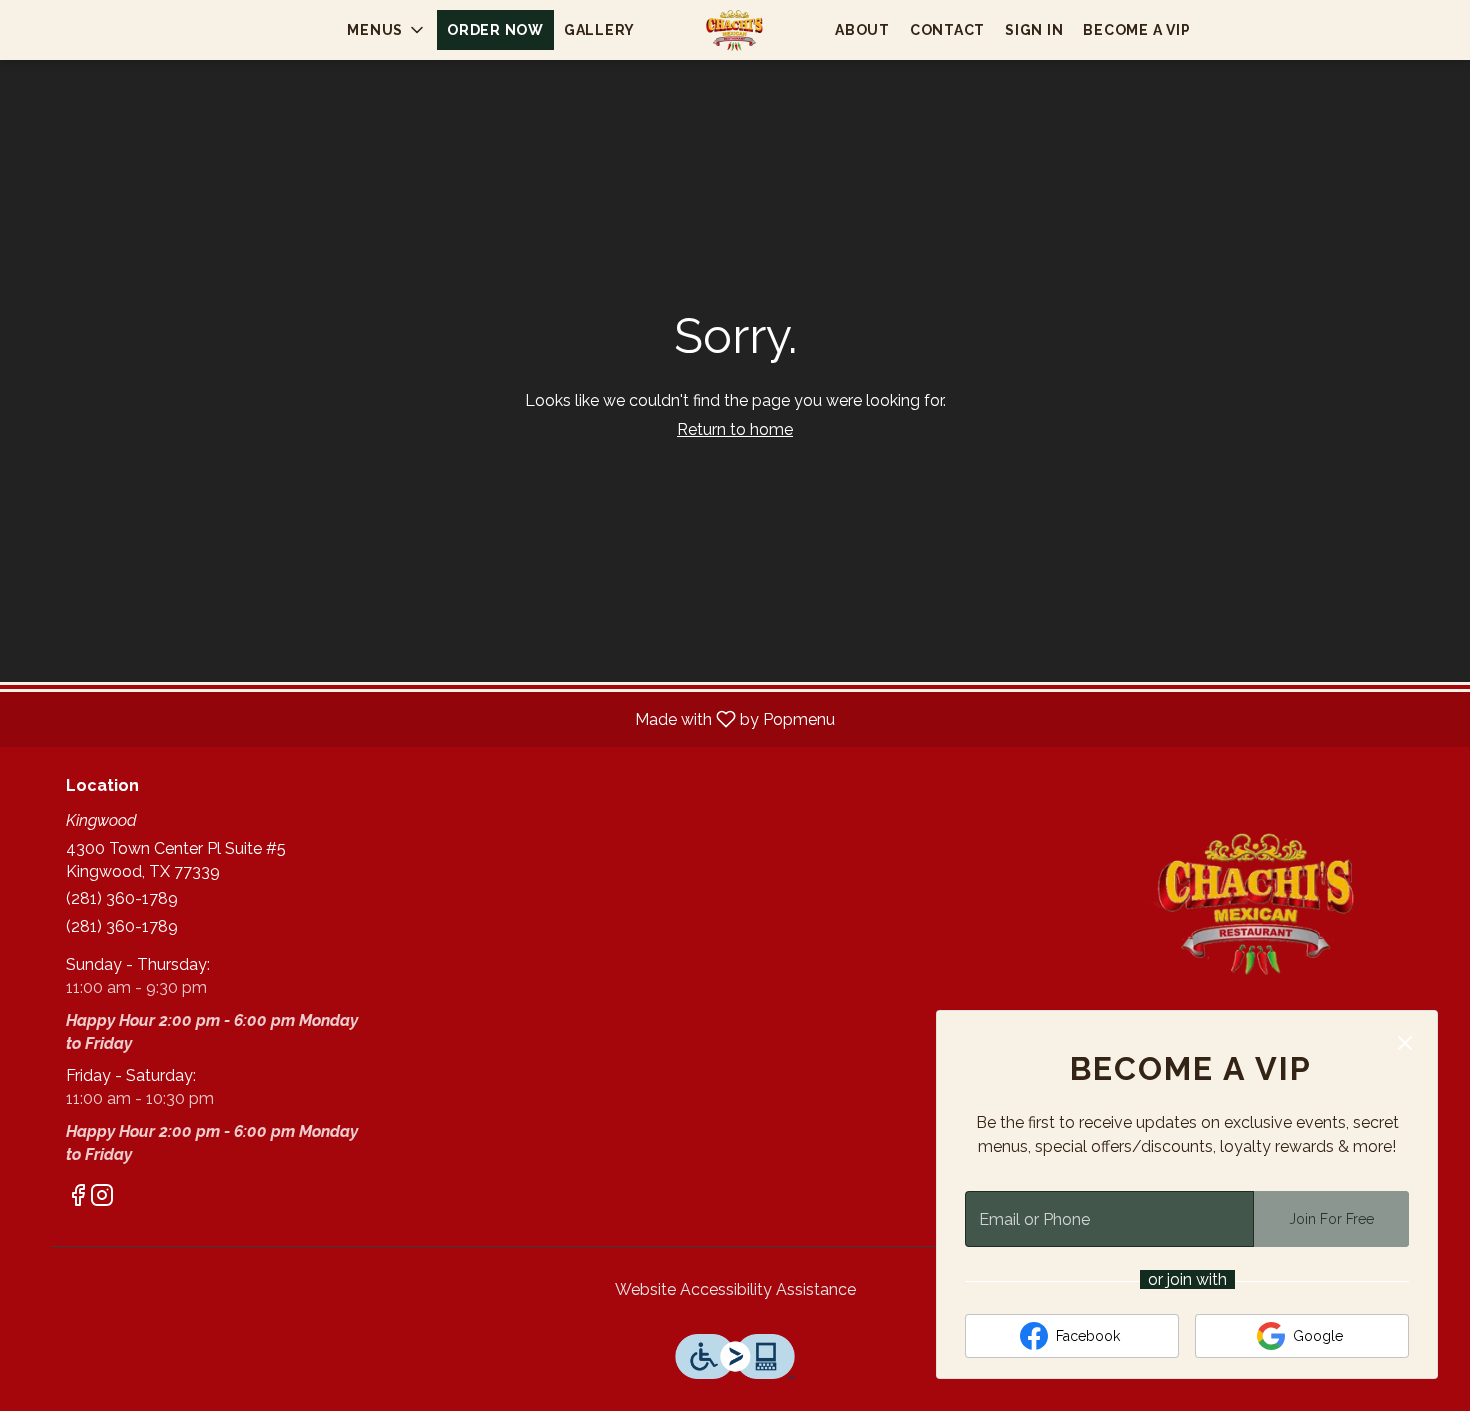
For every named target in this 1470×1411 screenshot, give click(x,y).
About (862, 30)
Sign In (1034, 30)
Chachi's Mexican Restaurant (1260, 902)
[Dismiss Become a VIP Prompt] (1405, 1043)
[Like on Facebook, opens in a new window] (78, 1198)
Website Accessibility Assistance (735, 1289)
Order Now (495, 30)
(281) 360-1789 (122, 898)
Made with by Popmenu (425, 718)
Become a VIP (1136, 30)
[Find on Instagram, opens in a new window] (102, 1198)
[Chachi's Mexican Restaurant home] (735, 30)
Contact (947, 30)
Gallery (599, 30)
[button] (387, 30)
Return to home (735, 429)
